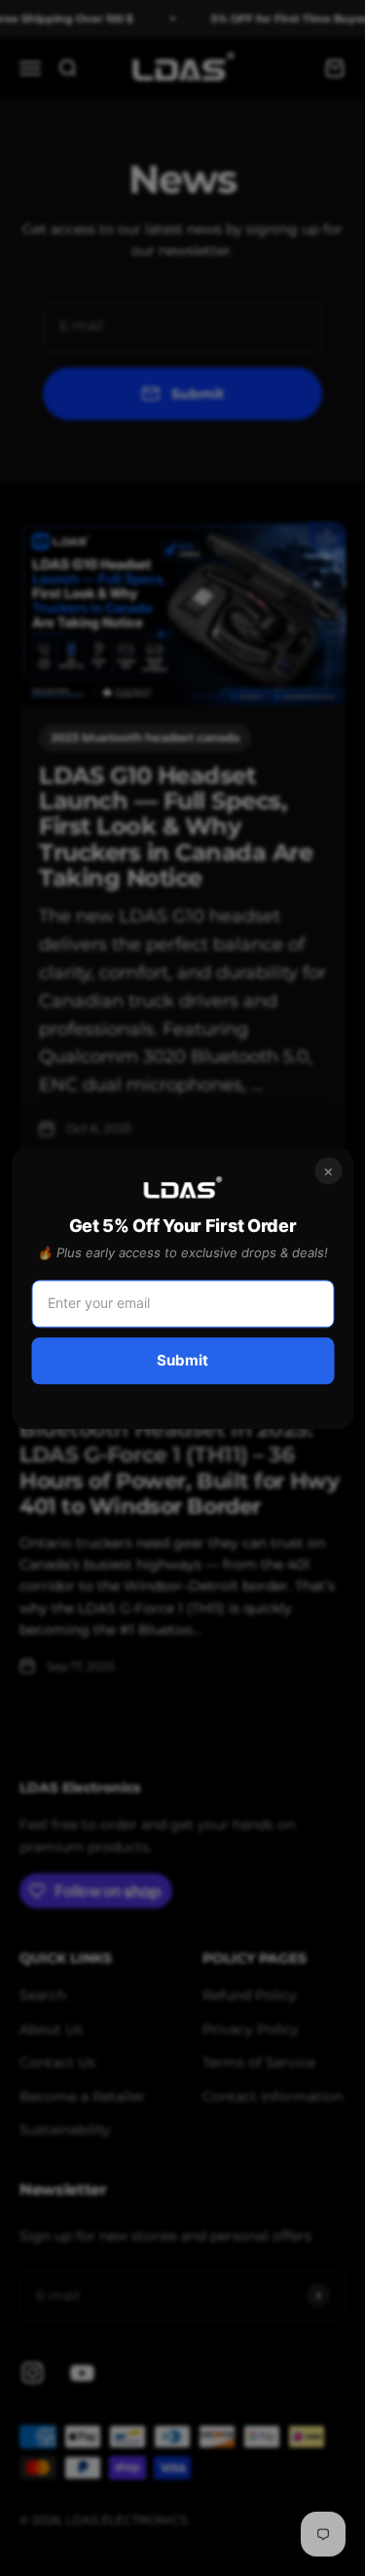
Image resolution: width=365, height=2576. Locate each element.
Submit (182, 1360)
